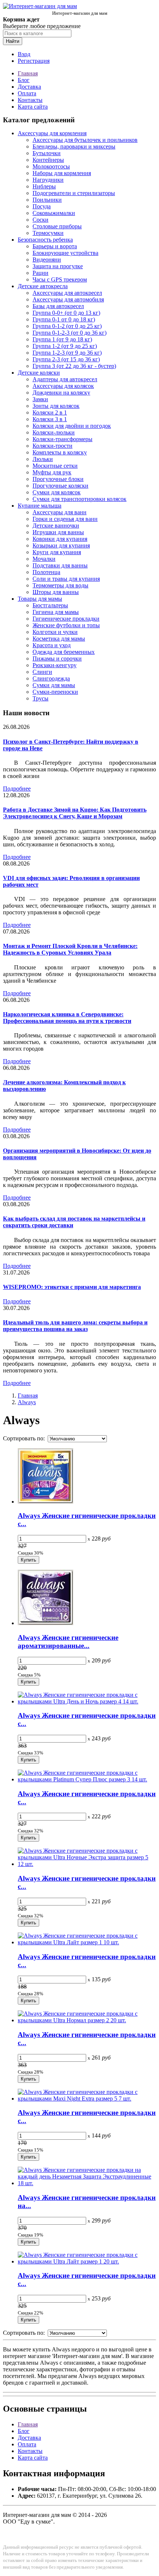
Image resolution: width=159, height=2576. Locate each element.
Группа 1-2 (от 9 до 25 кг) (65, 346)
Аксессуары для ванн (60, 512)
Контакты (30, 100)
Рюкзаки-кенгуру (55, 665)
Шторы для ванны (56, 592)
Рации (40, 273)
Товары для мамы (40, 599)
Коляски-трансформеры (62, 439)
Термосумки (48, 233)
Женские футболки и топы (66, 625)
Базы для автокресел (58, 306)
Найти (13, 41)
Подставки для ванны (60, 565)
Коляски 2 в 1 (50, 412)
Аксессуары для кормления (52, 133)
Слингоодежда (51, 678)
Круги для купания (57, 552)
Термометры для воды (60, 585)
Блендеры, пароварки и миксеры (74, 146)
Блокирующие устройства (65, 253)
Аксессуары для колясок (63, 386)
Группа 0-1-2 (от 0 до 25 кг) (67, 326)
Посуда (42, 206)
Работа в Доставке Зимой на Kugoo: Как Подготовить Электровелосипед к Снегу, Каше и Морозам (75, 813)
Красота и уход (52, 645)
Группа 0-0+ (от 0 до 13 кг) (66, 313)
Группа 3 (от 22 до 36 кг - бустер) (74, 366)
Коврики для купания (60, 539)
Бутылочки (47, 153)
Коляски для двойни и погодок (72, 426)
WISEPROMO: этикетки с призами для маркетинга (72, 1287)
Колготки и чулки (55, 632)
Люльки (43, 459)
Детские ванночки (56, 526)
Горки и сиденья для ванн (65, 519)
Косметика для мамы (59, 639)
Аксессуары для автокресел (67, 293)
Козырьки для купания (61, 545)
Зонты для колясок (56, 406)
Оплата (27, 93)
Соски (40, 220)
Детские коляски (39, 373)
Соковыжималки (54, 213)
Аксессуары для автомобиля (68, 299)
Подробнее (17, 789)
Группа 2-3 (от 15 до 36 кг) (66, 359)
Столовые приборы (57, 226)
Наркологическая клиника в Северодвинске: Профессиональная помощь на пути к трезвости (67, 1018)
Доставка (29, 87)
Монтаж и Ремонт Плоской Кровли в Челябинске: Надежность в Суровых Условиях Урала (70, 949)
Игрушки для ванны (58, 532)
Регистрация (34, 61)
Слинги (42, 672)
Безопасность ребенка (45, 240)
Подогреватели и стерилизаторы (74, 193)
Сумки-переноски (55, 692)
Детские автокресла (43, 286)
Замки (40, 399)
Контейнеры (48, 160)
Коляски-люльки (54, 432)
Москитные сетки (55, 466)
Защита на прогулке (58, 266)
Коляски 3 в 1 (50, 419)
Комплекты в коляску (60, 452)
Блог (24, 80)
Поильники (47, 200)
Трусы (40, 698)
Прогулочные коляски (60, 486)
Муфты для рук (52, 472)
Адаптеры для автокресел (65, 379)
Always (27, 1402)
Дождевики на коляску (61, 393)
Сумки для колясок (57, 492)
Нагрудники (48, 180)
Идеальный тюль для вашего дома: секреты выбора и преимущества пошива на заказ (75, 1326)
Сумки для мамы (54, 685)
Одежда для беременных (64, 652)
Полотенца (46, 572)
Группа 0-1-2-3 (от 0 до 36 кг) (70, 333)
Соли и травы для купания (66, 579)
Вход (24, 54)
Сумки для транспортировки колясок (79, 499)
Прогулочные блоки (58, 479)
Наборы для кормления (62, 173)
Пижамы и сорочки (57, 658)
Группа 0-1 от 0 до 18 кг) (64, 319)
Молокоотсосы (51, 166)
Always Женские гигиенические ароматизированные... (68, 1642)
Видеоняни (47, 260)
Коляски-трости (53, 446)
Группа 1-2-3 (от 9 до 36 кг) (67, 353)
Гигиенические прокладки (66, 619)
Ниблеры (44, 186)
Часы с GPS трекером (60, 279)
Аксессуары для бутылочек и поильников (85, 140)
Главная (28, 73)
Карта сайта (33, 107)
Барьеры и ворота (55, 246)
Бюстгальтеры (50, 605)
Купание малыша (40, 506)
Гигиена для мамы (56, 612)
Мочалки (44, 559)
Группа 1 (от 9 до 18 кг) (62, 339)
